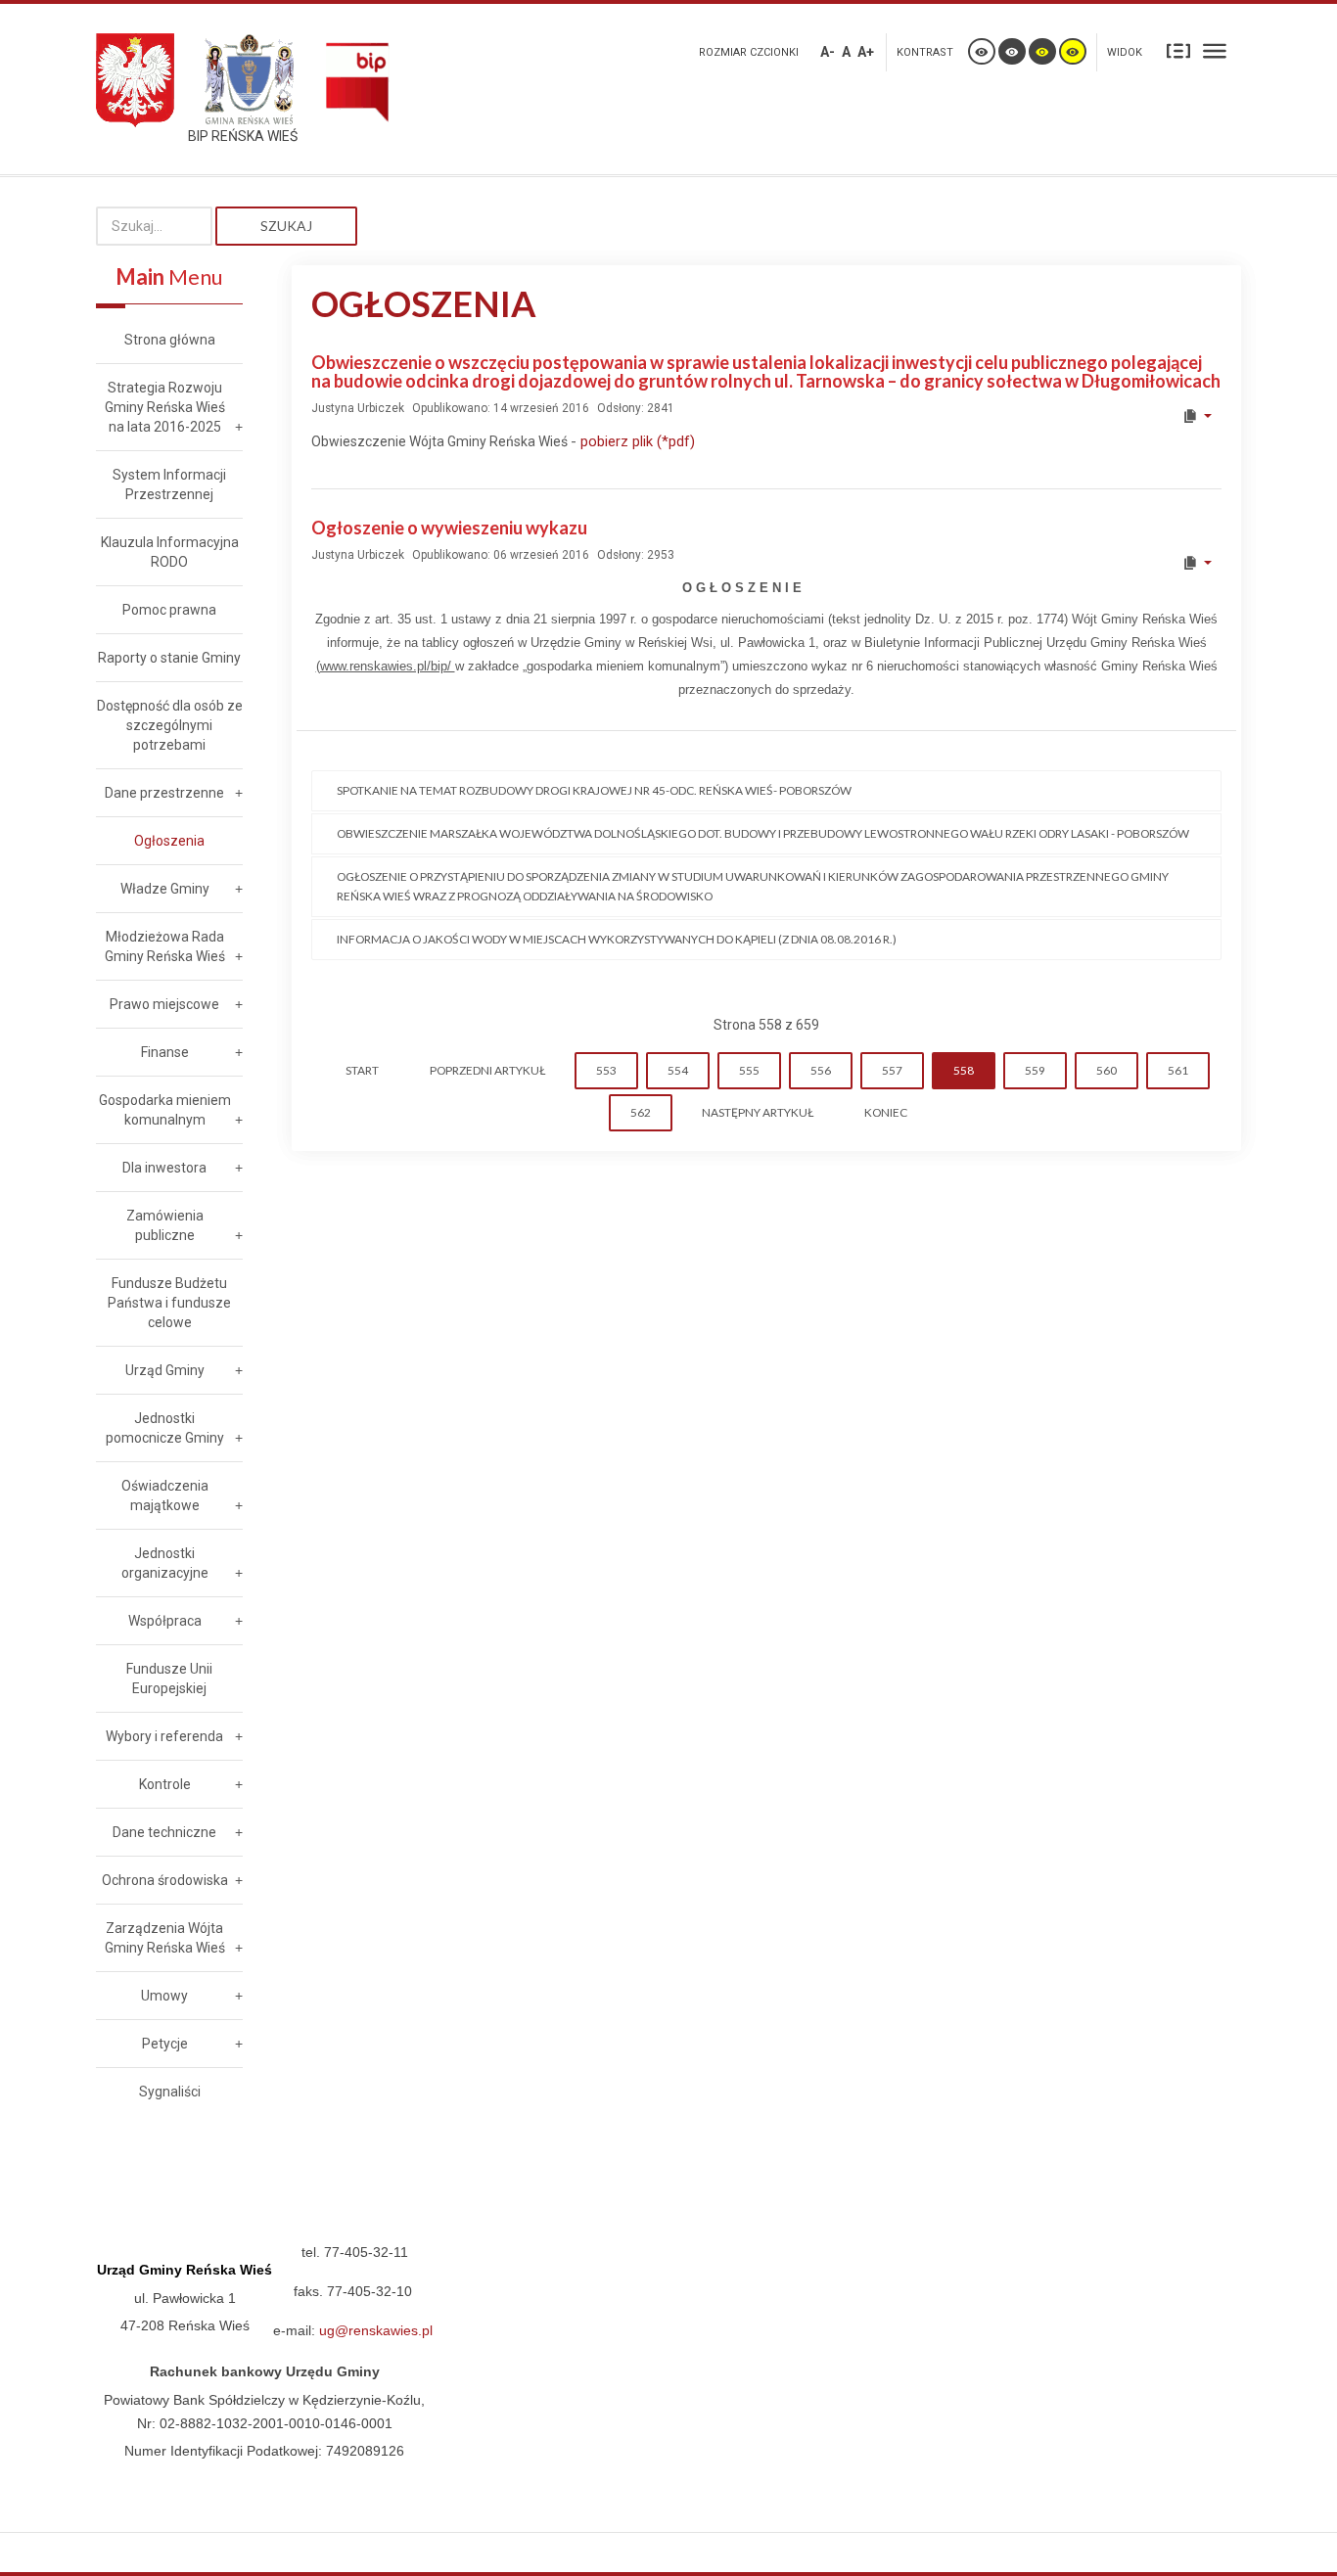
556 (821, 1070)
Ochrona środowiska (165, 1880)
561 (1178, 1070)
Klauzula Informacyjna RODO (170, 552)
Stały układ (1178, 50)
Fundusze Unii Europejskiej (169, 1679)
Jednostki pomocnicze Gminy (165, 1428)
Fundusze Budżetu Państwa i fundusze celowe (169, 1303)
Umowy (164, 1996)
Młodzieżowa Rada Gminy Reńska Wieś (165, 946)
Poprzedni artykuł (487, 1070)
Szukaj (286, 226)
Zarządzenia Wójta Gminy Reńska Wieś (165, 1938)
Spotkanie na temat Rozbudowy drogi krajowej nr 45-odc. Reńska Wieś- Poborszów (594, 790)
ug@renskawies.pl (376, 2330)
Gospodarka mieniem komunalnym (165, 1110)
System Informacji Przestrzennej (169, 484)
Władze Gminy (165, 889)
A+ (866, 52)
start (362, 1070)
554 (678, 1070)
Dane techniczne (164, 1832)
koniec (886, 1112)
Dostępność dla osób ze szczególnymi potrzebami (170, 725)
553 (606, 1070)
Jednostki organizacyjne (165, 1563)
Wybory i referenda (164, 1736)
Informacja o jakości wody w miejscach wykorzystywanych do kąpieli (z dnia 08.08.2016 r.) (617, 939)
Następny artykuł (758, 1112)
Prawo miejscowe (164, 1004)
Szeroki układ (1215, 50)
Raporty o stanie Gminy (169, 658)
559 (1035, 1070)
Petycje (165, 2044)
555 (749, 1070)
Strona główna (170, 340)
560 (1106, 1070)
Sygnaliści (170, 2092)
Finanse (165, 1052)
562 (641, 1112)
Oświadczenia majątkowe (165, 1495)
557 (892, 1070)
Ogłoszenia (169, 841)
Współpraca (165, 1621)
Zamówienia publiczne (165, 1225)
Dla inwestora (164, 1168)
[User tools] (1197, 416)
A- (828, 52)
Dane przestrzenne (164, 793)
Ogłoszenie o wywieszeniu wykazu (449, 528)
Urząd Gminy (165, 1370)
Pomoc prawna (169, 610)
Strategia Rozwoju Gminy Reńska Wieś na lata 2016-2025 (165, 407)
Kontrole (165, 1784)
